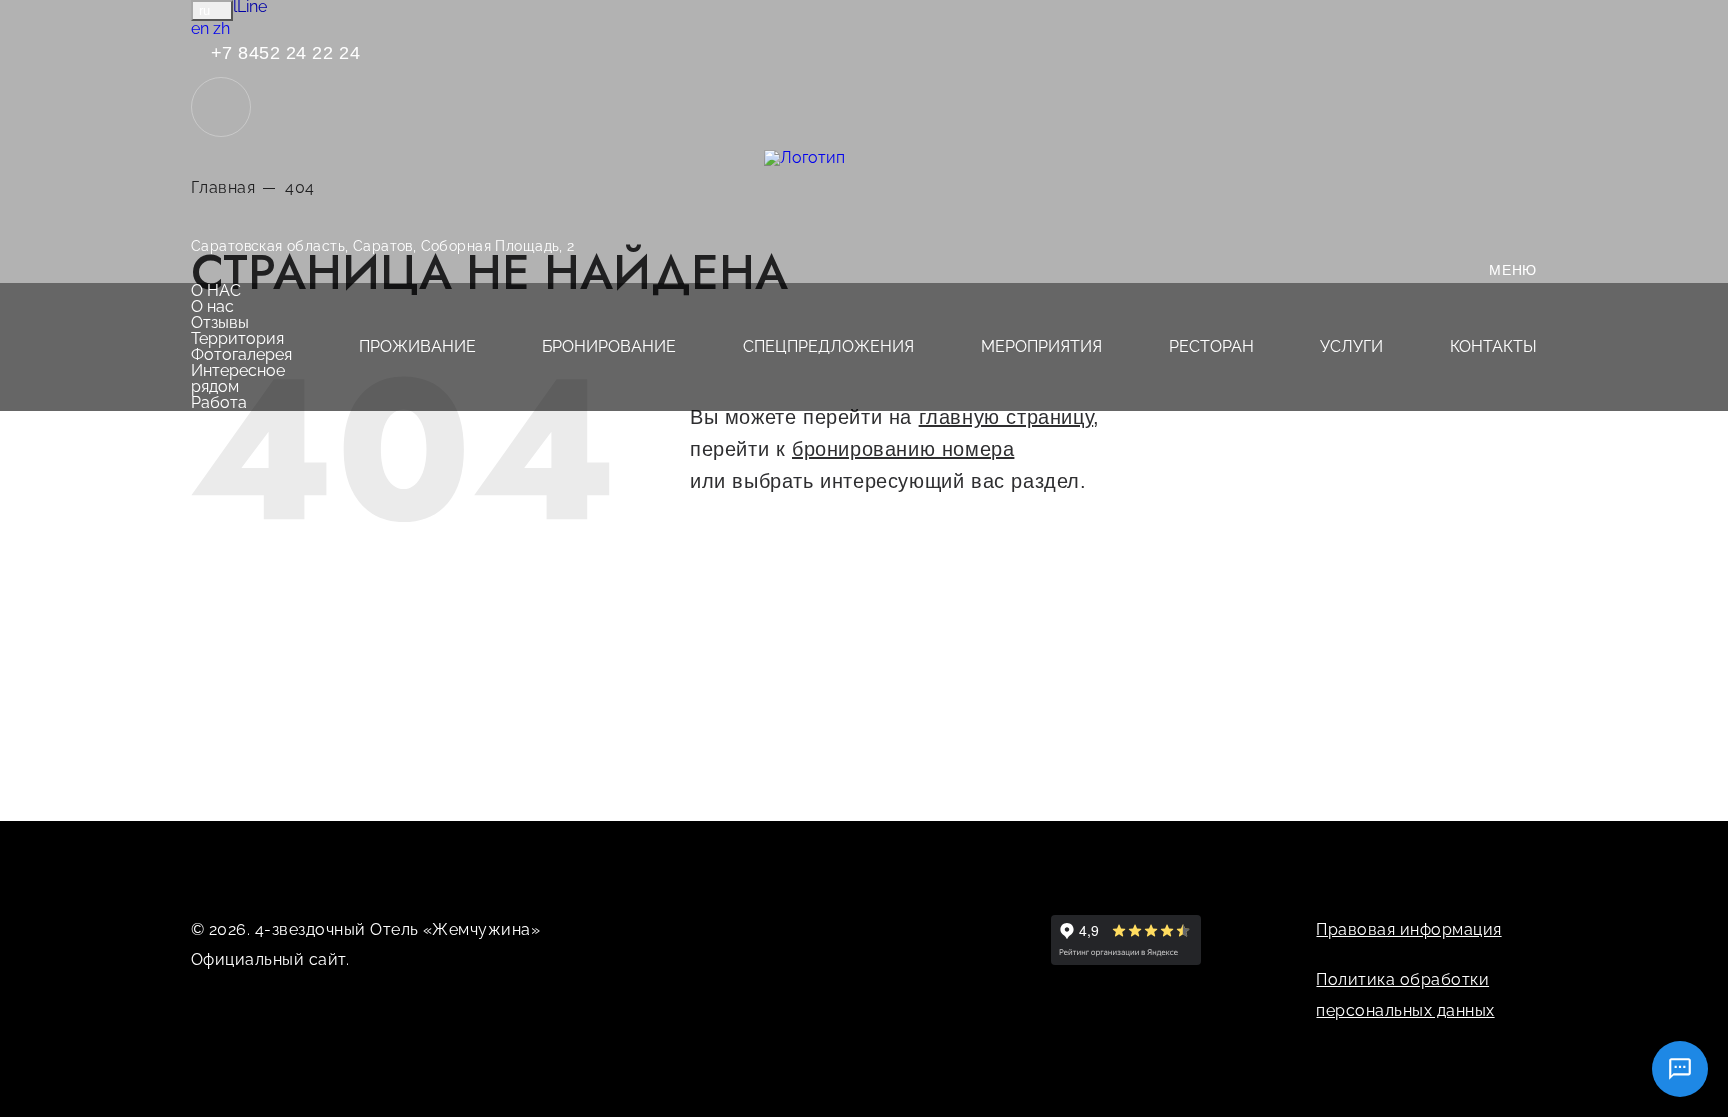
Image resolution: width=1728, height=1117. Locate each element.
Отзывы (220, 322)
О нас (216, 290)
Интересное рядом (238, 378)
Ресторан (1211, 346)
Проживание (417, 346)
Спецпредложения (828, 346)
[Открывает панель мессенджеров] (221, 107)
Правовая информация (1408, 929)
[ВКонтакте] (824, 929)
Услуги (1351, 346)
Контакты (1493, 346)
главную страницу (1006, 417)
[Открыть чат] (1680, 1069)
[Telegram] (869, 929)
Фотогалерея (241, 354)
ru (206, 10)
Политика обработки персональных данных (1405, 994)
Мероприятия (1041, 346)
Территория (237, 338)
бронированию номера (903, 449)
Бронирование (609, 346)
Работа (219, 402)
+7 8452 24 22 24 (282, 53)
